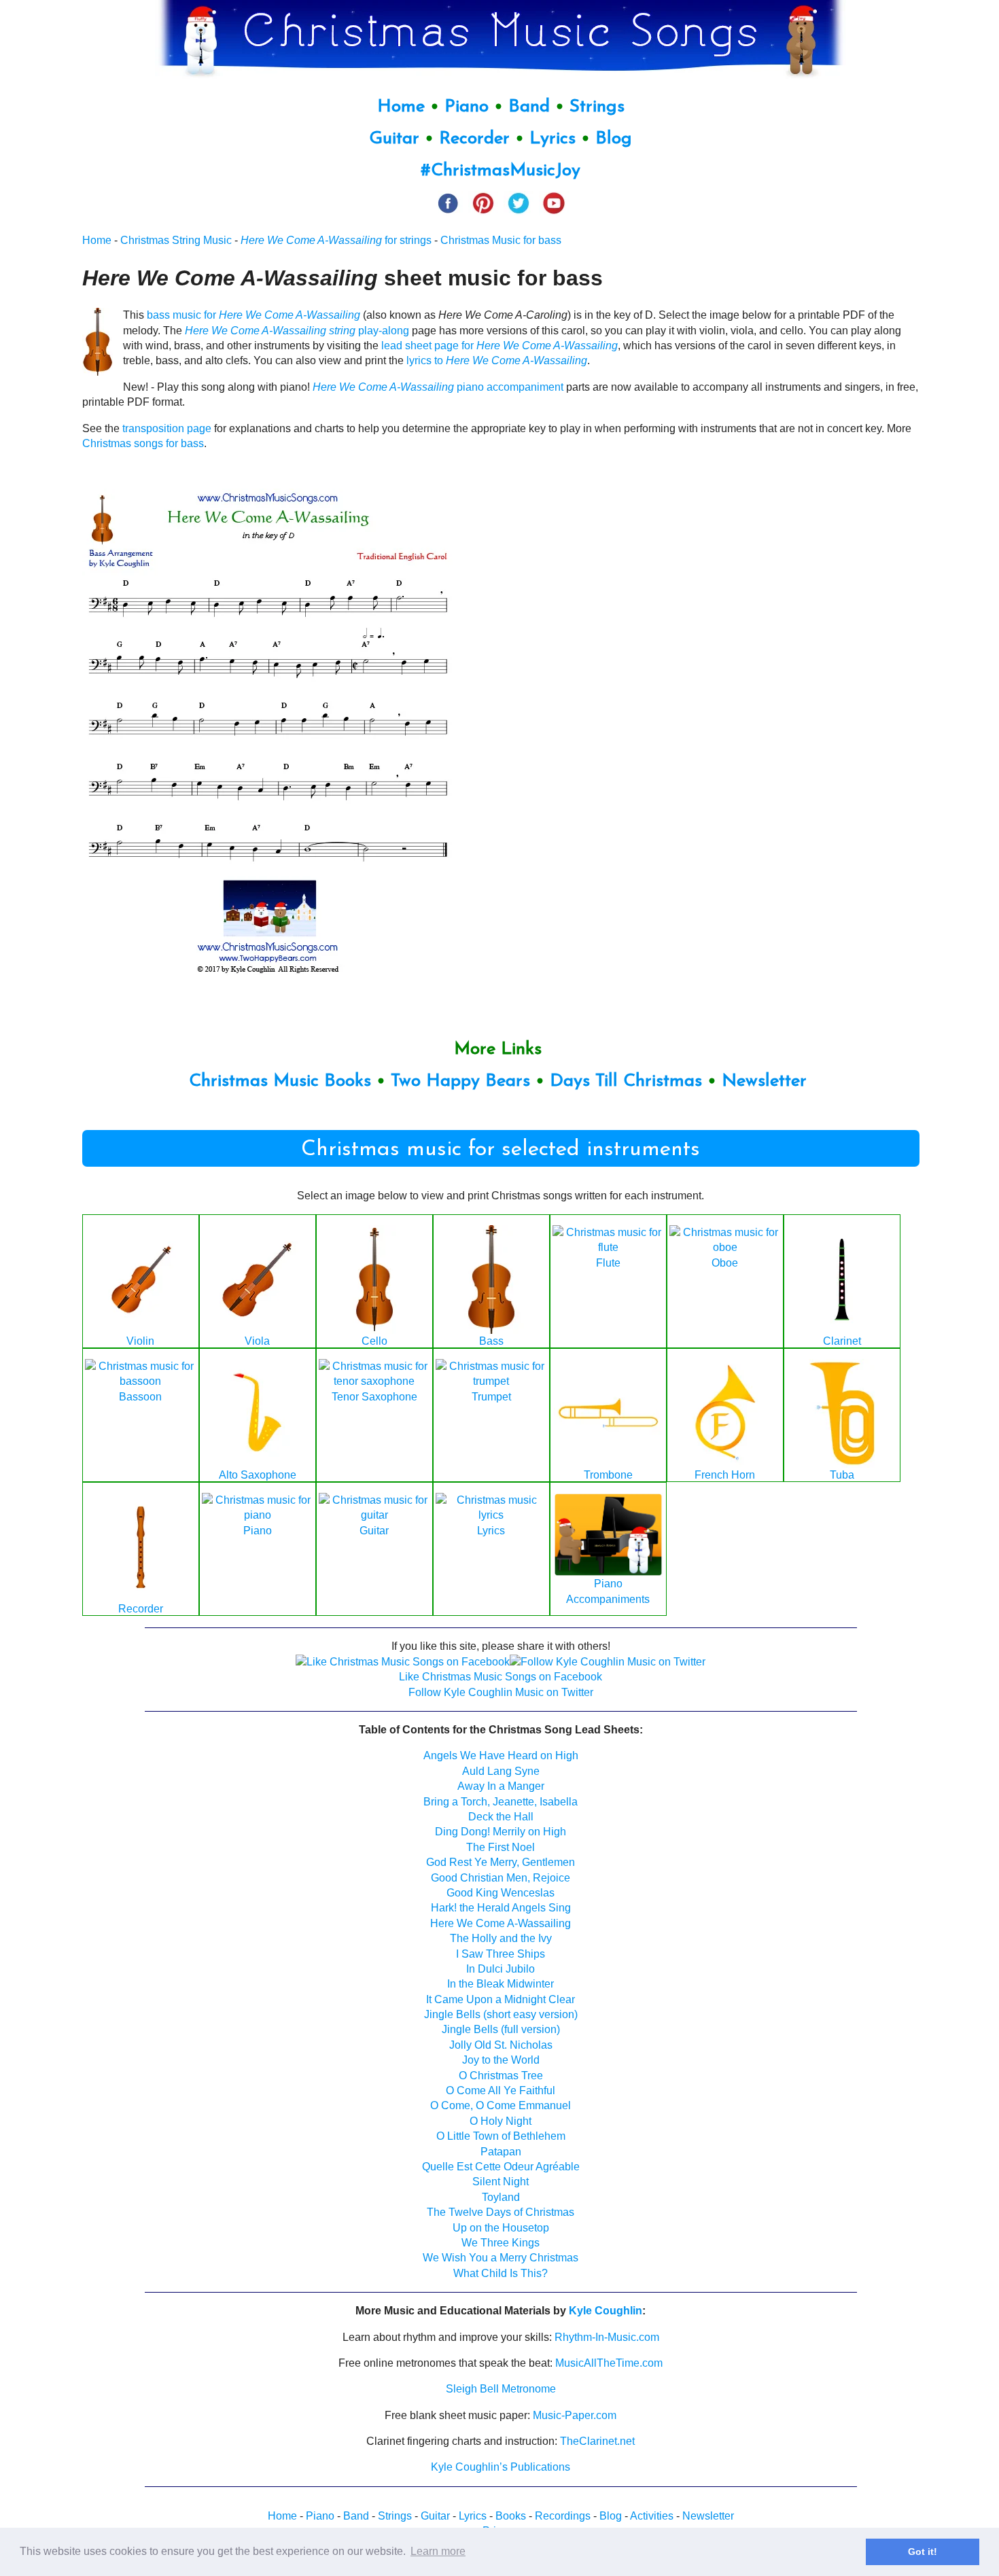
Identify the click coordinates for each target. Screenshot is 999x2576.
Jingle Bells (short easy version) (501, 2014)
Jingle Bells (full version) (501, 2029)
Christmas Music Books (280, 1081)
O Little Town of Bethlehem (501, 2136)
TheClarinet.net (597, 2441)
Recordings (563, 2516)
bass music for (253, 315)
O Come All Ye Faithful (501, 2090)
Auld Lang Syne (501, 1771)
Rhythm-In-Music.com (607, 2337)
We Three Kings (501, 2243)
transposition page (167, 428)
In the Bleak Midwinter (501, 1984)
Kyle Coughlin (606, 2311)
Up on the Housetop (501, 2228)
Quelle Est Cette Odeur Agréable (501, 2167)
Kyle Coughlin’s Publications (501, 2467)
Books (511, 2516)
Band (532, 107)
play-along (297, 331)
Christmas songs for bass (143, 443)
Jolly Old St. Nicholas (501, 2045)
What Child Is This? (501, 2273)
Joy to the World (501, 2060)
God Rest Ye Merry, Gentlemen (501, 1862)
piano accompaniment (438, 387)
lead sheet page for (500, 346)
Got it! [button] (923, 2552)
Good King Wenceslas (501, 1893)
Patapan (501, 2152)
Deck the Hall (501, 1817)
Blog (614, 139)
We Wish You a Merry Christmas (501, 2258)
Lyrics (553, 139)
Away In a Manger (501, 1786)
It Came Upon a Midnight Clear (501, 1999)
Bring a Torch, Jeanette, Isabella (501, 1802)
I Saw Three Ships (501, 1954)
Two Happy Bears (460, 1081)
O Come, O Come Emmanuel (501, 2105)
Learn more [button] (438, 2551)
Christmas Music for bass (501, 240)
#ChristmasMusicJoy (501, 171)
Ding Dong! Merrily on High (501, 1832)
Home (401, 107)
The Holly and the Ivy (501, 1938)
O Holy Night (501, 2121)
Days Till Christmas (626, 1081)
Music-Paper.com (575, 2415)
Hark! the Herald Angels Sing (501, 1908)
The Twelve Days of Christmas (501, 2212)
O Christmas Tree (501, 2076)
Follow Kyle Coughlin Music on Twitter (501, 1692)
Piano (467, 107)
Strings (597, 107)
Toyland (501, 2197)
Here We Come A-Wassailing (501, 1923)
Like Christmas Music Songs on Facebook (501, 1677)
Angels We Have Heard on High (501, 1755)
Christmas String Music (176, 240)
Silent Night (501, 2182)
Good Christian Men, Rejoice (501, 1878)
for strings (336, 240)
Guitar (394, 139)
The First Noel (501, 1847)
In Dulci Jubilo (501, 1969)
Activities (652, 2516)
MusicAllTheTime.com (609, 2363)
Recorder (474, 139)
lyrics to (497, 360)
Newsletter (764, 1081)
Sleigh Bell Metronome (501, 2389)
